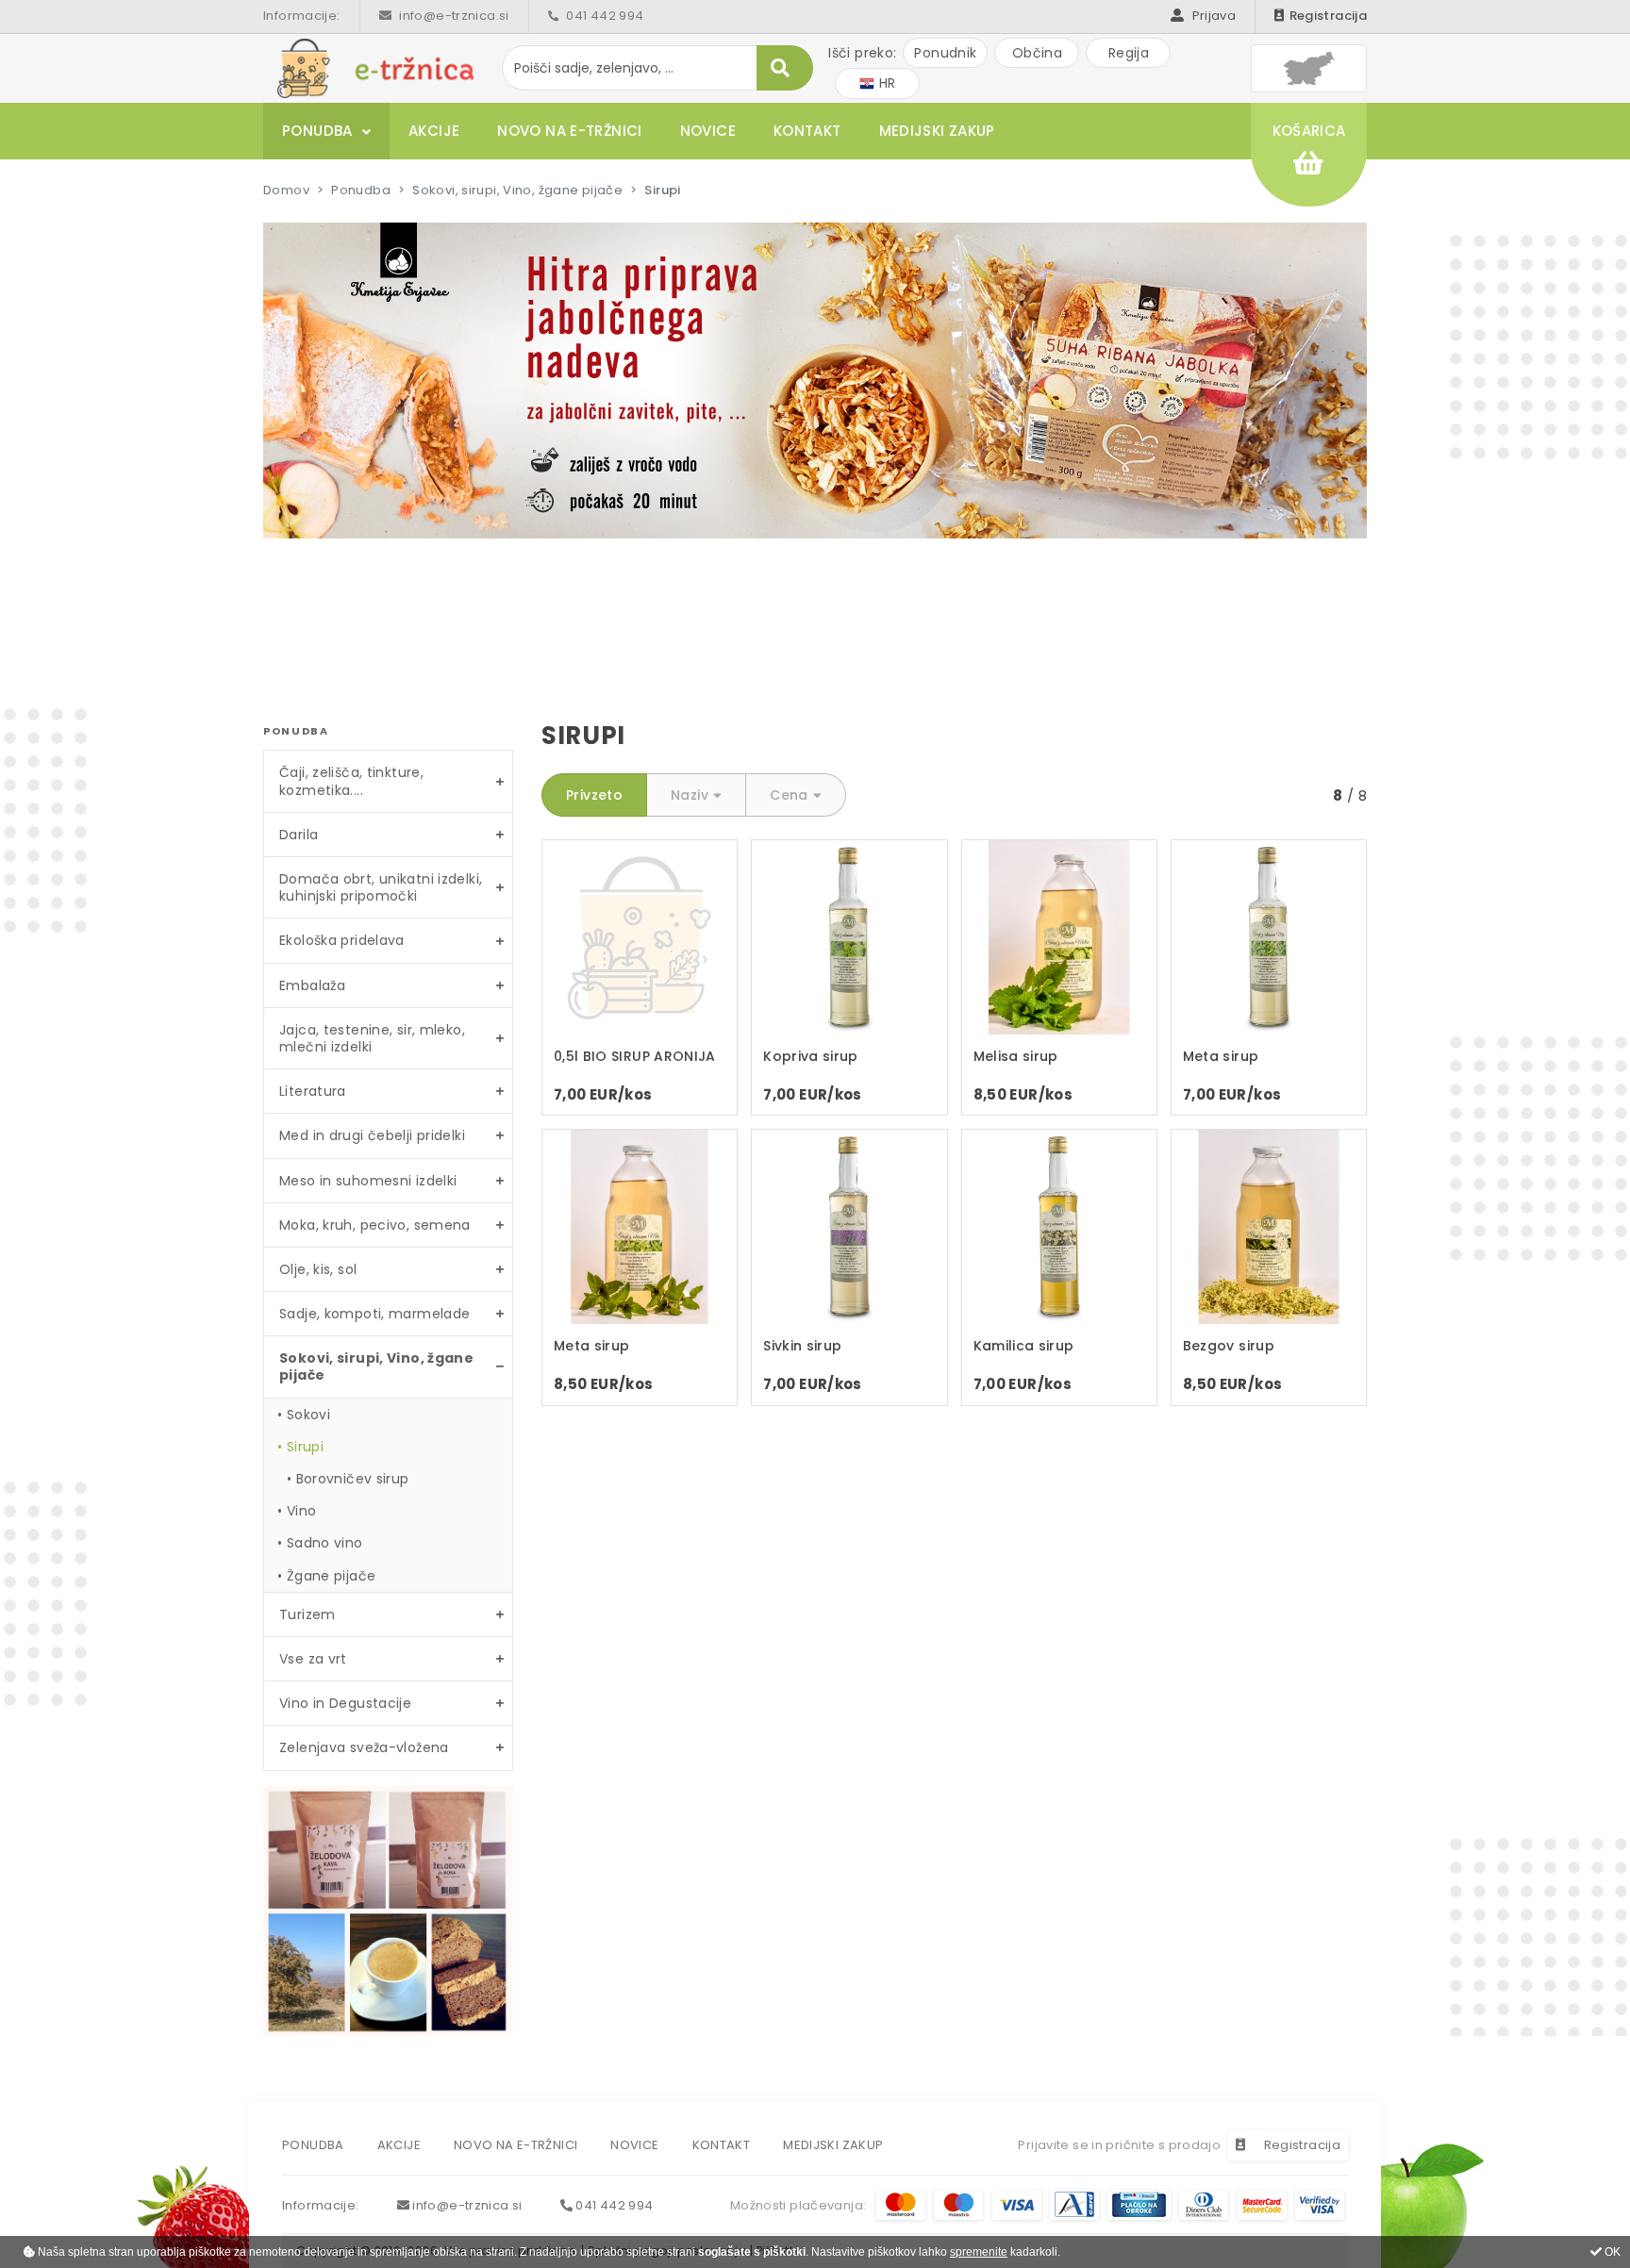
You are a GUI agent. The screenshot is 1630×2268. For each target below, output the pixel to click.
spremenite (979, 2252)
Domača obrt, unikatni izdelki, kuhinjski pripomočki (381, 887)
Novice (708, 131)
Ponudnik (945, 53)
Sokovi (308, 1415)
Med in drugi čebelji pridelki (372, 1135)
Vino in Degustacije (345, 1703)
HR (885, 83)
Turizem (308, 1614)
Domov (286, 190)
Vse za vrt (313, 1659)
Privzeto (594, 795)
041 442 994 (604, 16)
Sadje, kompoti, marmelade (374, 1314)
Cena (789, 795)
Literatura (313, 1091)
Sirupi (305, 1447)
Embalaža (312, 985)
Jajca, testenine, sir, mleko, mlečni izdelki (372, 1038)
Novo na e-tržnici (569, 131)
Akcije (434, 131)
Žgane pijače (332, 1576)
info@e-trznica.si (453, 16)
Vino (302, 1511)
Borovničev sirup (353, 1479)
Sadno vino (325, 1543)
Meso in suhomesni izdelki (368, 1181)
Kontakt (807, 131)
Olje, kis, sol (318, 1269)
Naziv (690, 795)
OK (1611, 2252)
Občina (1037, 53)
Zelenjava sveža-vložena (364, 1747)
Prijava (1212, 16)
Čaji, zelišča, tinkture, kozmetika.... (351, 781)
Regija (1129, 53)
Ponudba (317, 131)
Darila (299, 835)
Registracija (1328, 16)
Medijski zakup (937, 131)
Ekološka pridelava (342, 940)
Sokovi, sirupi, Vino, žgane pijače (517, 190)
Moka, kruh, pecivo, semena (375, 1225)
